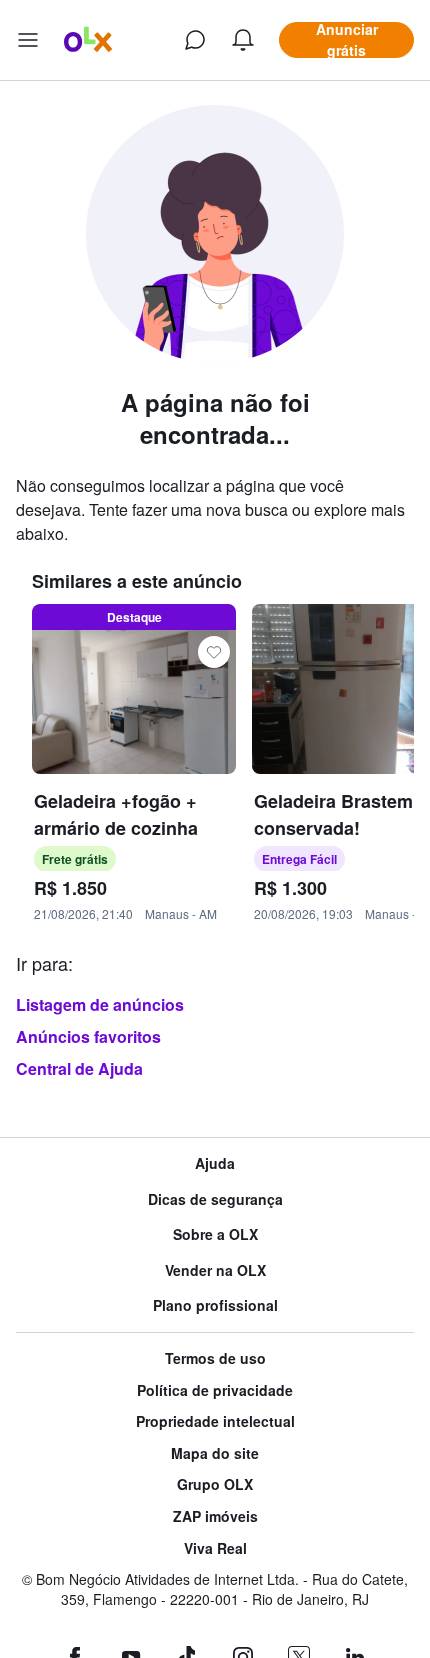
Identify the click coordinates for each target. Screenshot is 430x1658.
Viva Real (215, 1548)
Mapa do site (215, 1453)
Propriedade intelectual (215, 1421)
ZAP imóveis (215, 1516)
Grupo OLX (215, 1484)
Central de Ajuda (79, 1068)
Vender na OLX (215, 1270)
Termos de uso (215, 1358)
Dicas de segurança (215, 1199)
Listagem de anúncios (100, 1004)
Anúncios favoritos (88, 1036)
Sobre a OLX (215, 1234)
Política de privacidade (215, 1390)
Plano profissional (215, 1305)
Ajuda (215, 1163)
